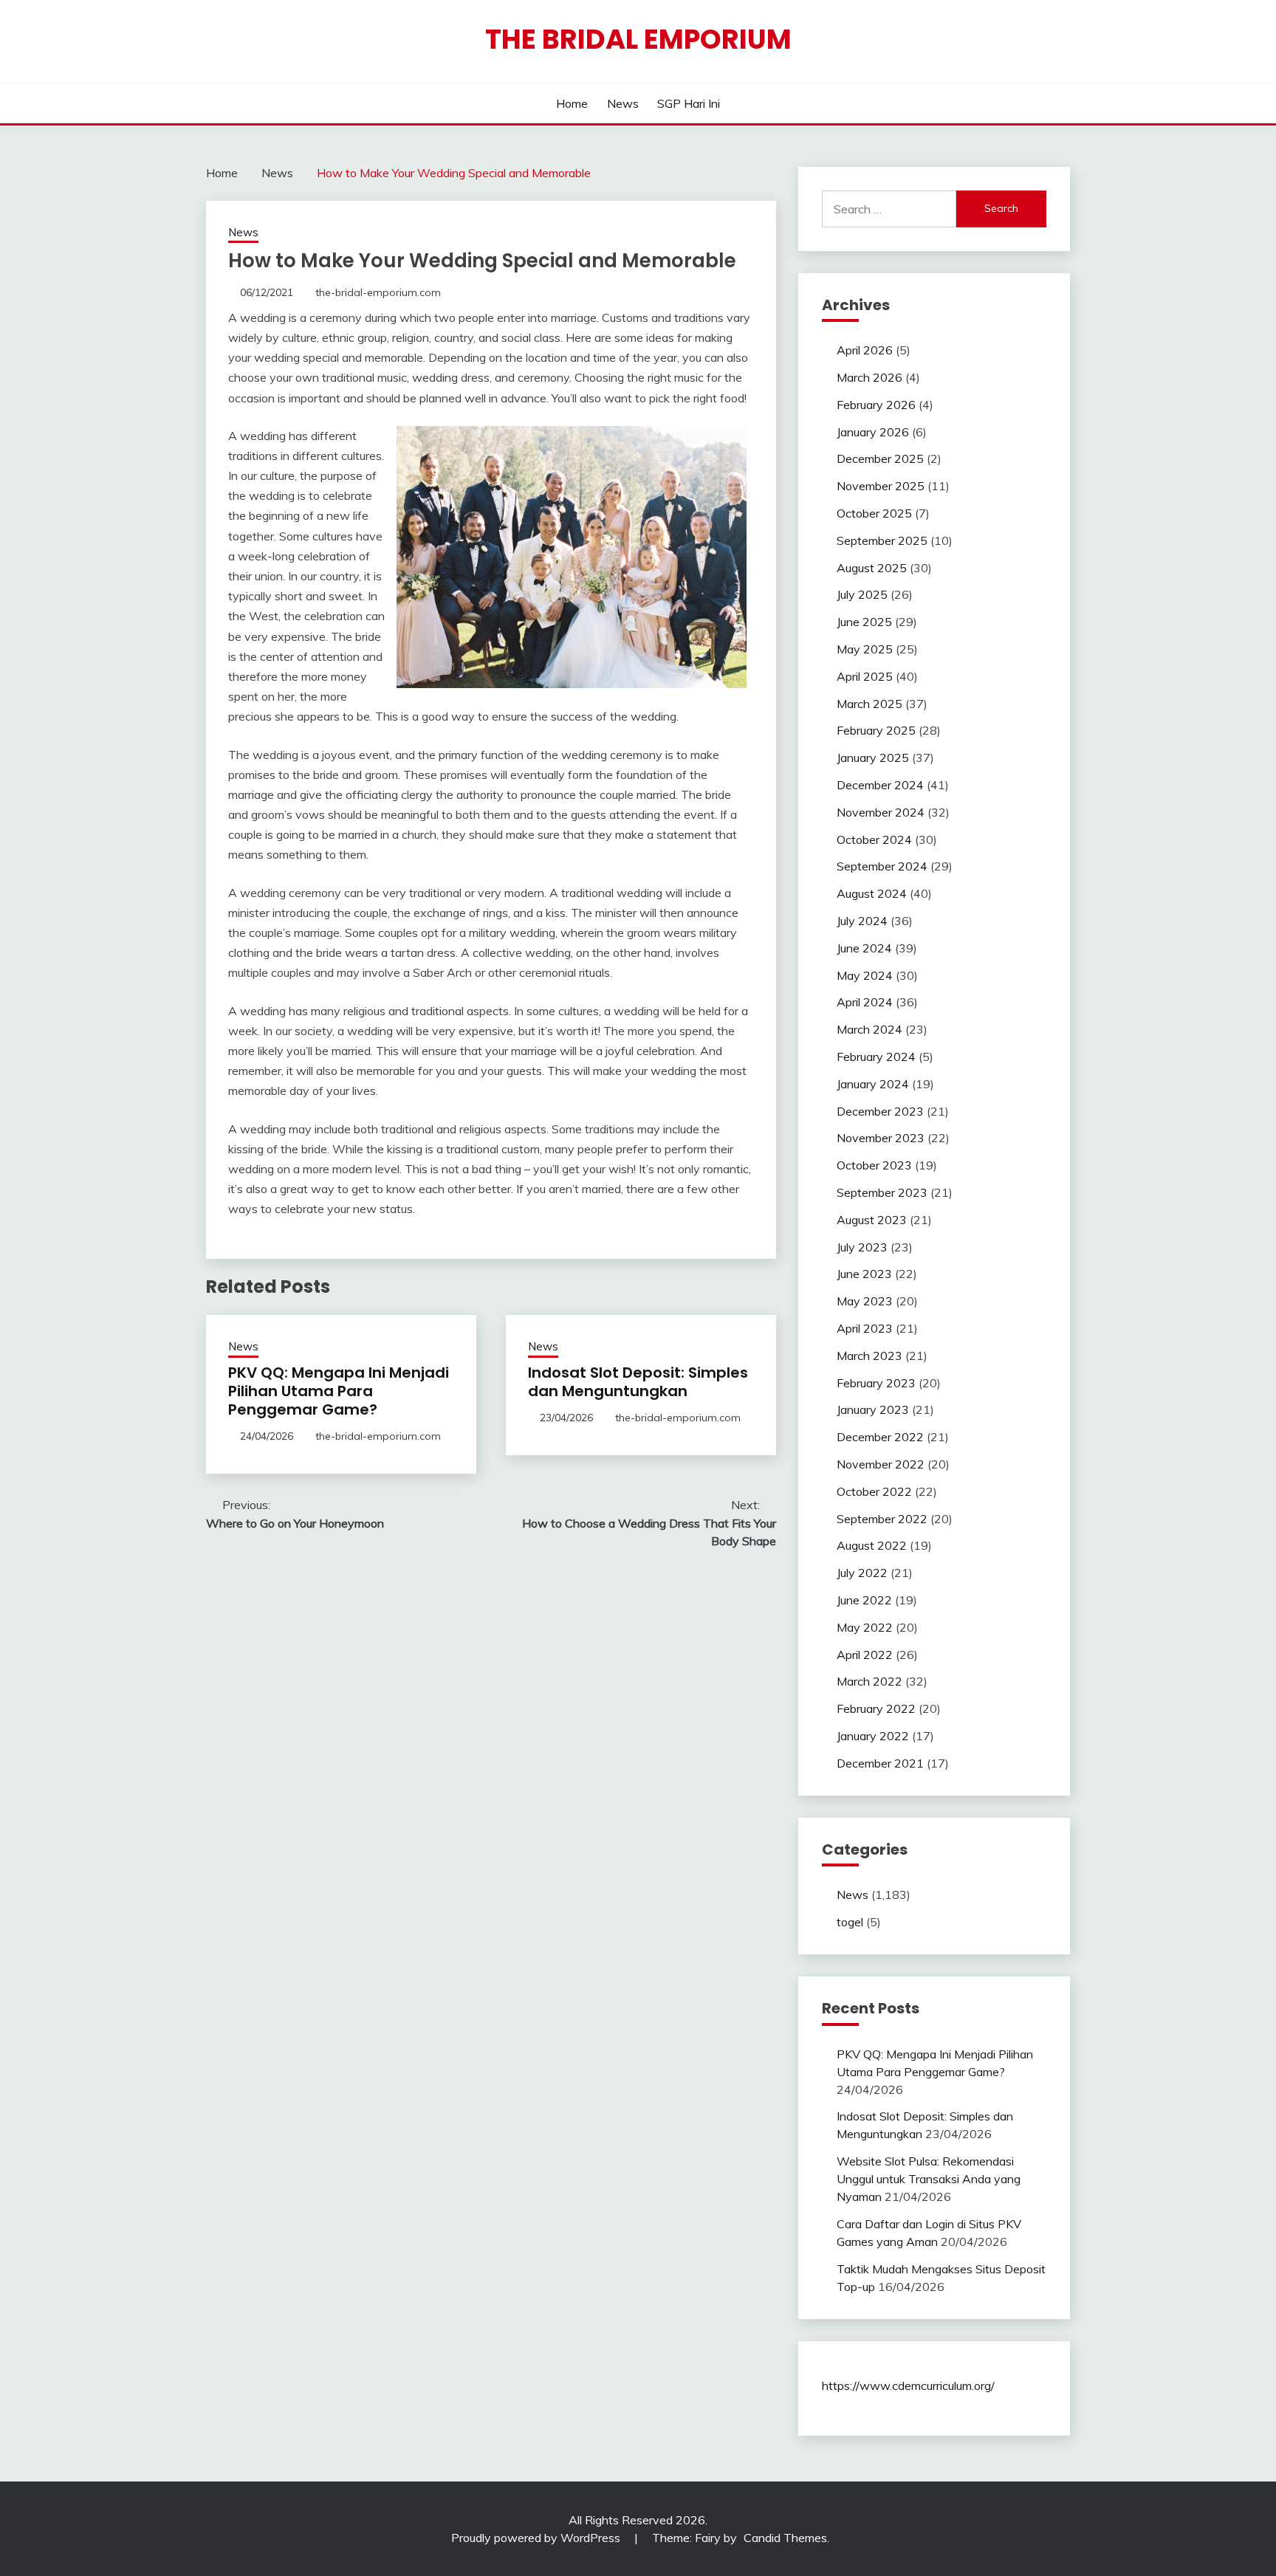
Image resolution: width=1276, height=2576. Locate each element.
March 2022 (869, 1681)
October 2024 (874, 839)
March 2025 (869, 704)
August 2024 (872, 893)
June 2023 (864, 1274)
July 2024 (862, 921)
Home (572, 103)
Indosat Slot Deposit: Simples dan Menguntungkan (638, 1382)
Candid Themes (785, 2538)
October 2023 (874, 1165)
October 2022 (874, 1491)
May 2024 (865, 975)
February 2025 (876, 730)
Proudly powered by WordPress (537, 2538)
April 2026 (865, 350)
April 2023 (865, 1328)
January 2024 (873, 1084)
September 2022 (882, 1519)
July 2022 (862, 1573)
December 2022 (880, 1437)
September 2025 (882, 540)
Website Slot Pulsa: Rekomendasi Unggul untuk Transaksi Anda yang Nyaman (929, 2179)
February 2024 (876, 1057)
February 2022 (876, 1708)
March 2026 (869, 377)
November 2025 (881, 486)
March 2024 (869, 1029)
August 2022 (872, 1545)
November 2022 (881, 1464)
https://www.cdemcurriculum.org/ (908, 2386)
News (623, 103)
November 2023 (881, 1138)
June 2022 (864, 1600)
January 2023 (873, 1409)
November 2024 (881, 812)
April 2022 (865, 1655)
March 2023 (869, 1356)
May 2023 (865, 1301)
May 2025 (865, 649)
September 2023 (882, 1192)
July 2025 (862, 594)
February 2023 (876, 1383)
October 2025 (874, 513)
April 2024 (865, 1002)
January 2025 (873, 758)
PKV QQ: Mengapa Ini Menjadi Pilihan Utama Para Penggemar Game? (339, 1391)
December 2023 (880, 1111)
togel (850, 1922)
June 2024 (864, 948)
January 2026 (873, 432)
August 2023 (872, 1220)
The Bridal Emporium (638, 39)
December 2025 (880, 458)
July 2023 (862, 1247)
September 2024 (882, 866)
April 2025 (865, 676)
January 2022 (873, 1736)
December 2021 (880, 1763)
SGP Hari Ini (689, 103)
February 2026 (876, 405)
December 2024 (880, 785)
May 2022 (865, 1627)
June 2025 (864, 622)
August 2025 (872, 568)
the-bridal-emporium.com (378, 292)
